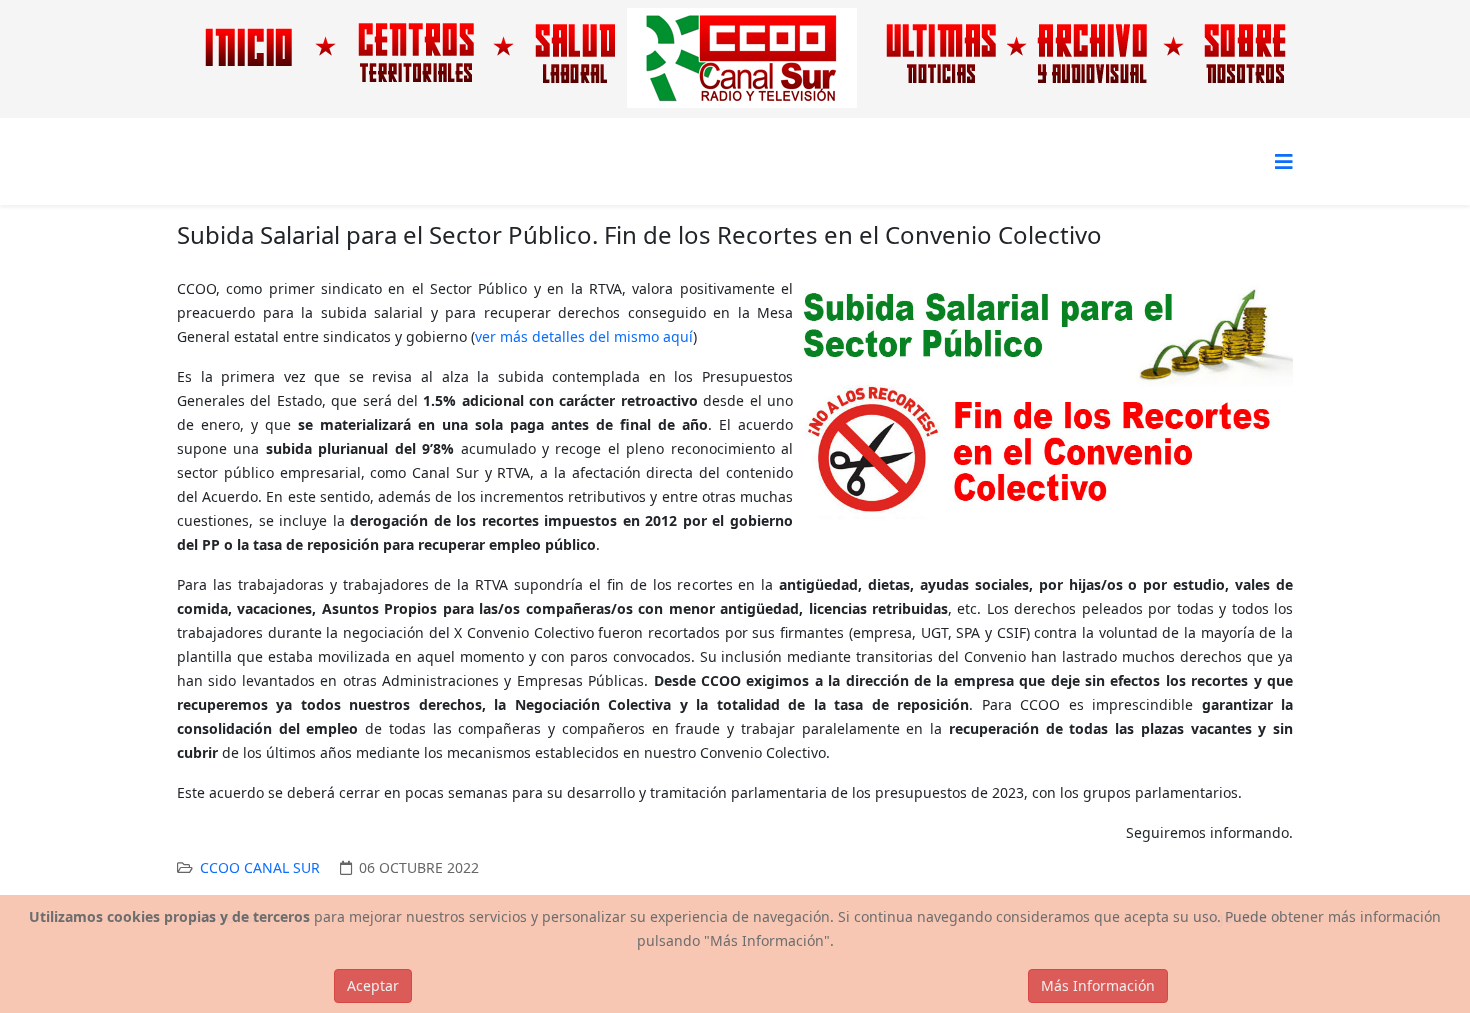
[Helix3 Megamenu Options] (1284, 161)
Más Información (1098, 985)
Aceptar (373, 985)
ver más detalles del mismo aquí (584, 336)
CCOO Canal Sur (260, 867)
